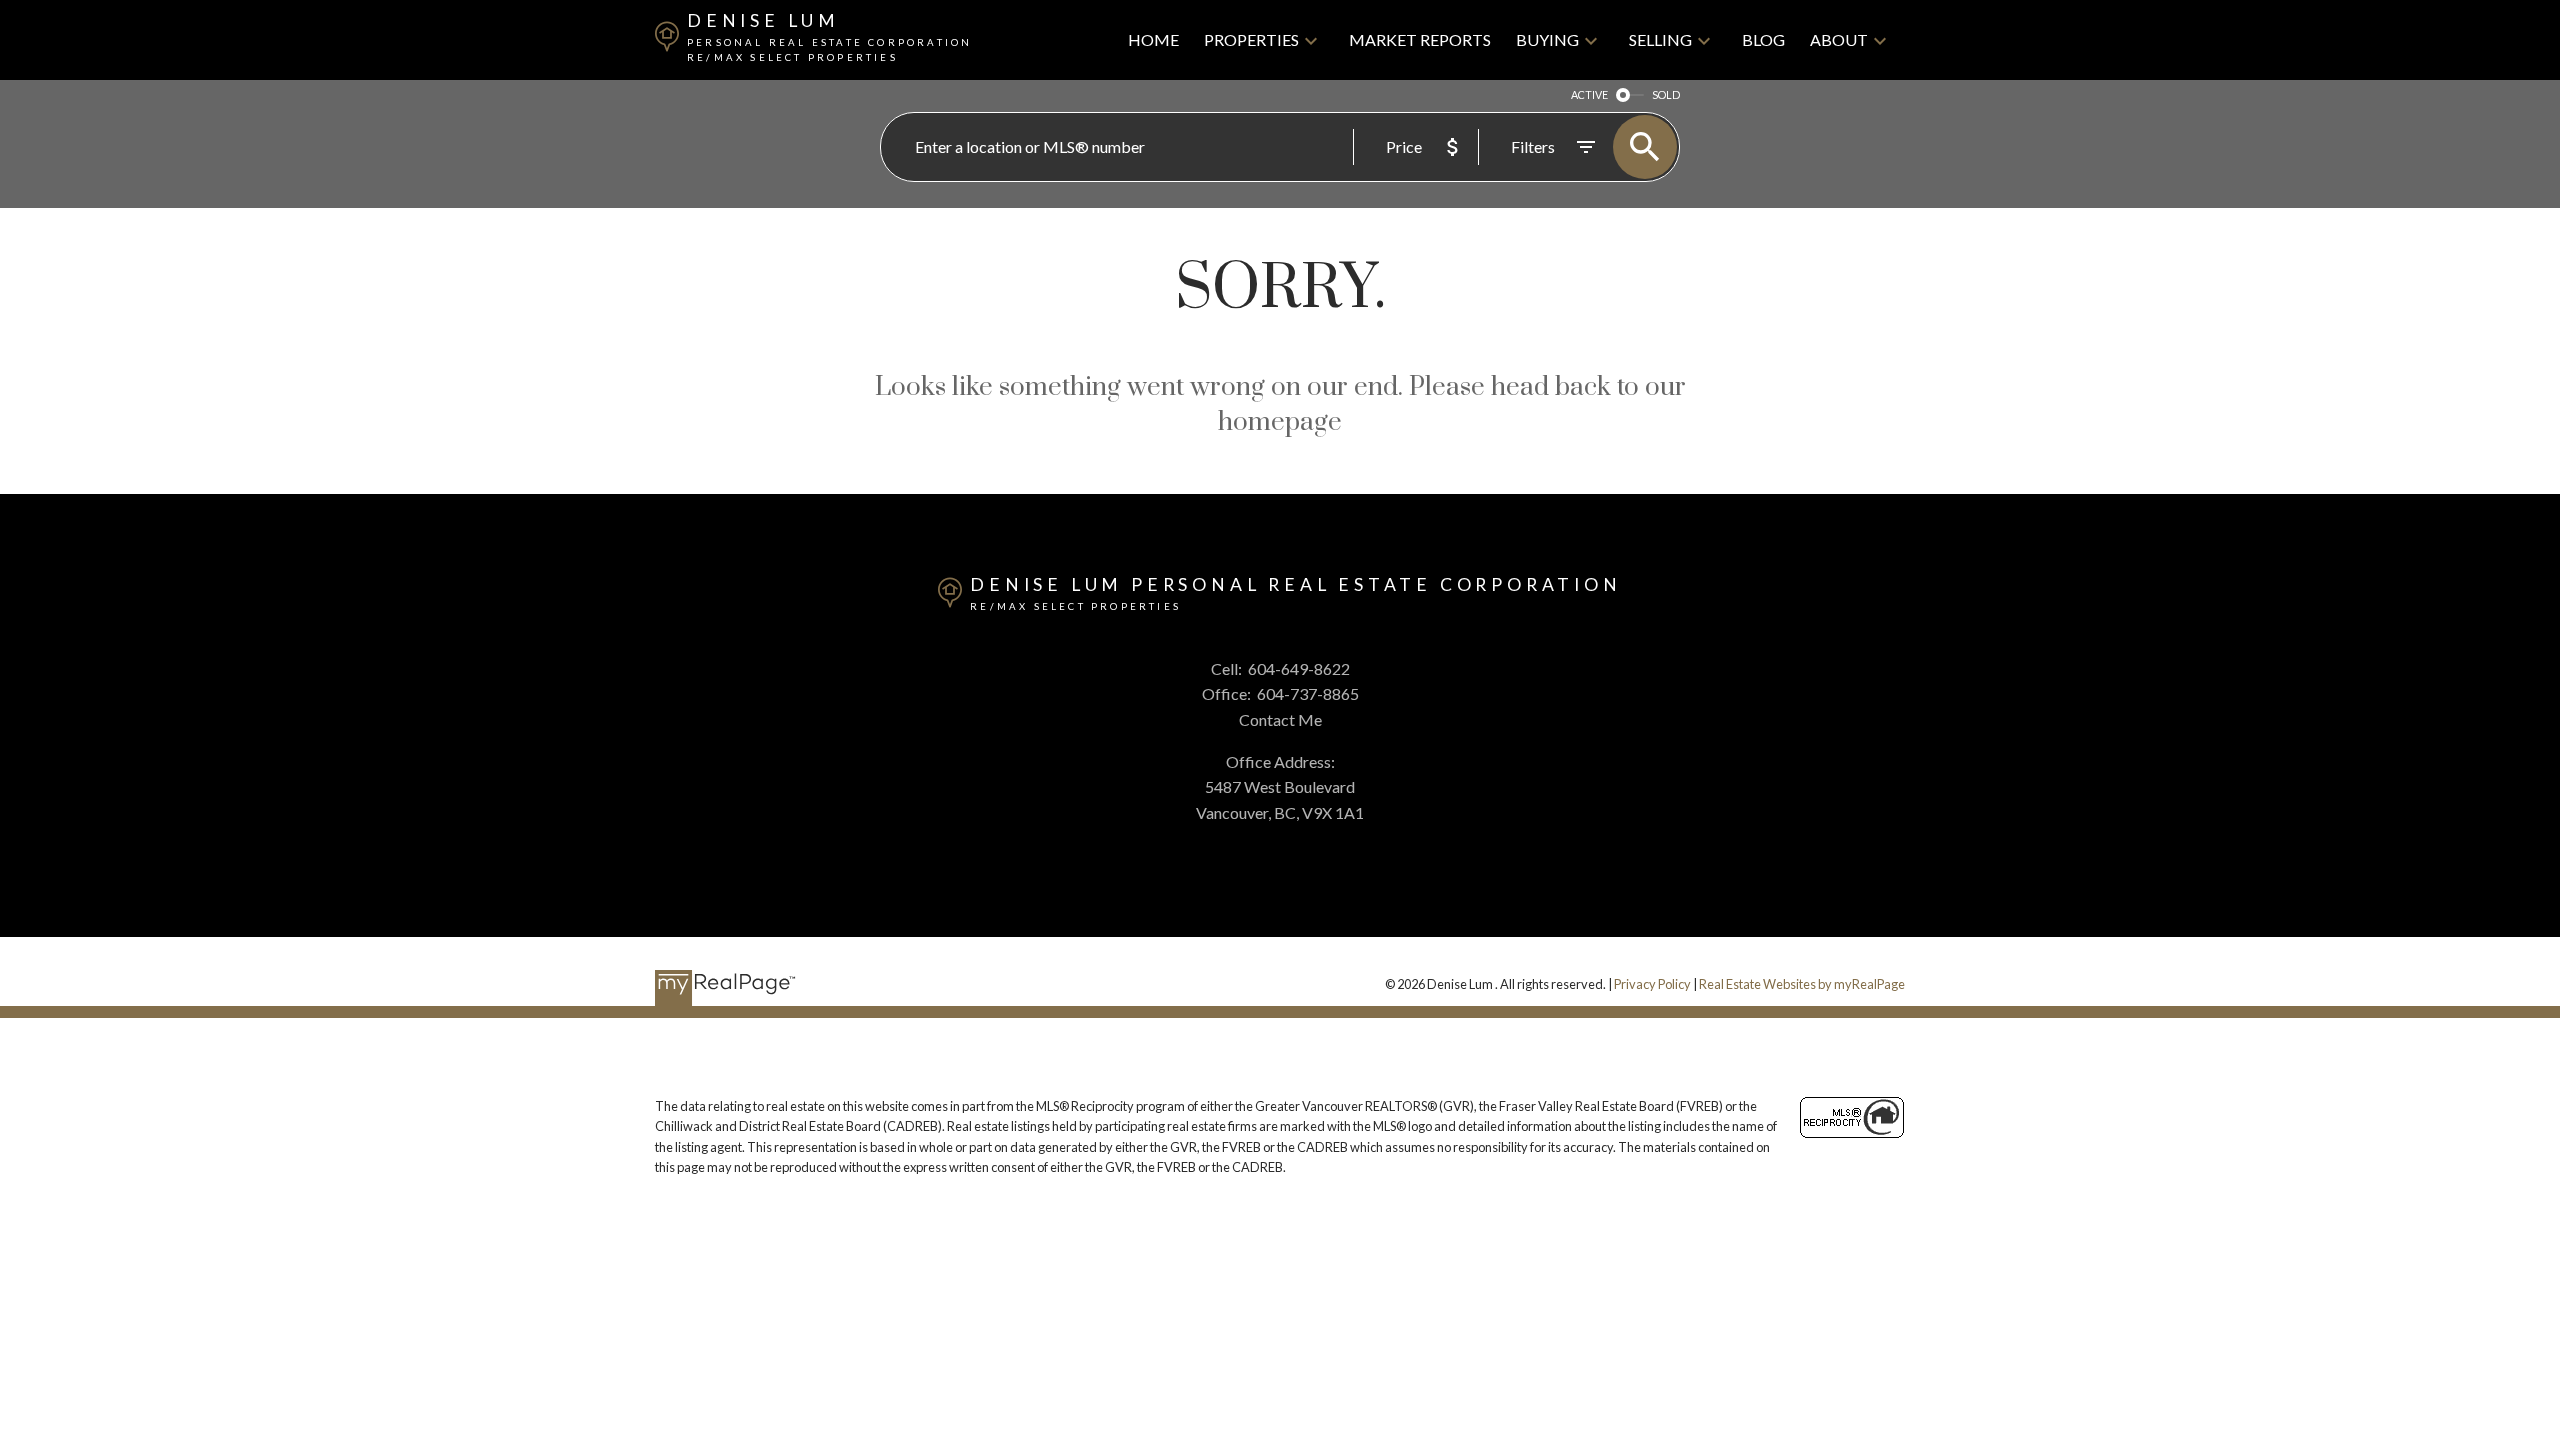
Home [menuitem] (1153, 39)
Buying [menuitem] (1547, 39)
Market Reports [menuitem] (1420, 39)
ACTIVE (1589, 94)
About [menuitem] (1839, 39)
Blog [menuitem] (1763, 39)
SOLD (1666, 94)
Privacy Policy (1652, 984)
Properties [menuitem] (1251, 39)
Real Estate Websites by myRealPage (1802, 984)
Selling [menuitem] (1660, 39)
